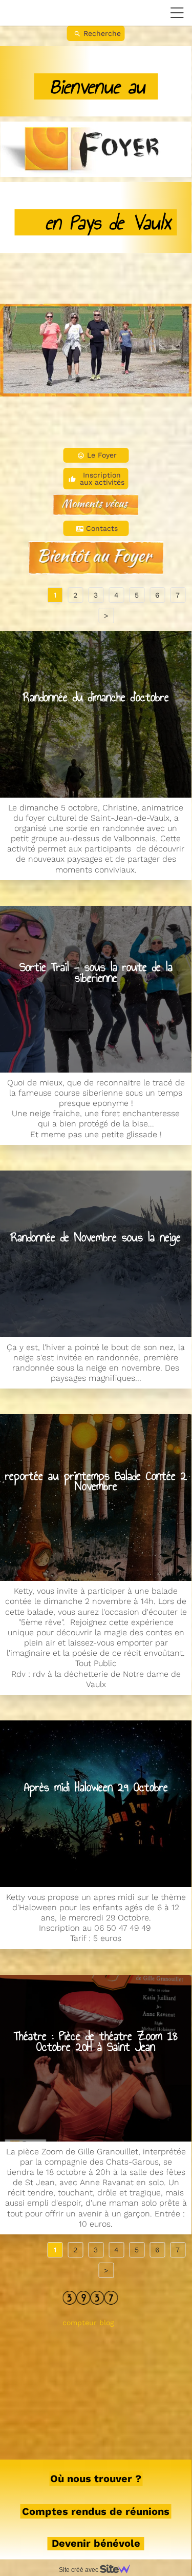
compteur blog (88, 2323)
